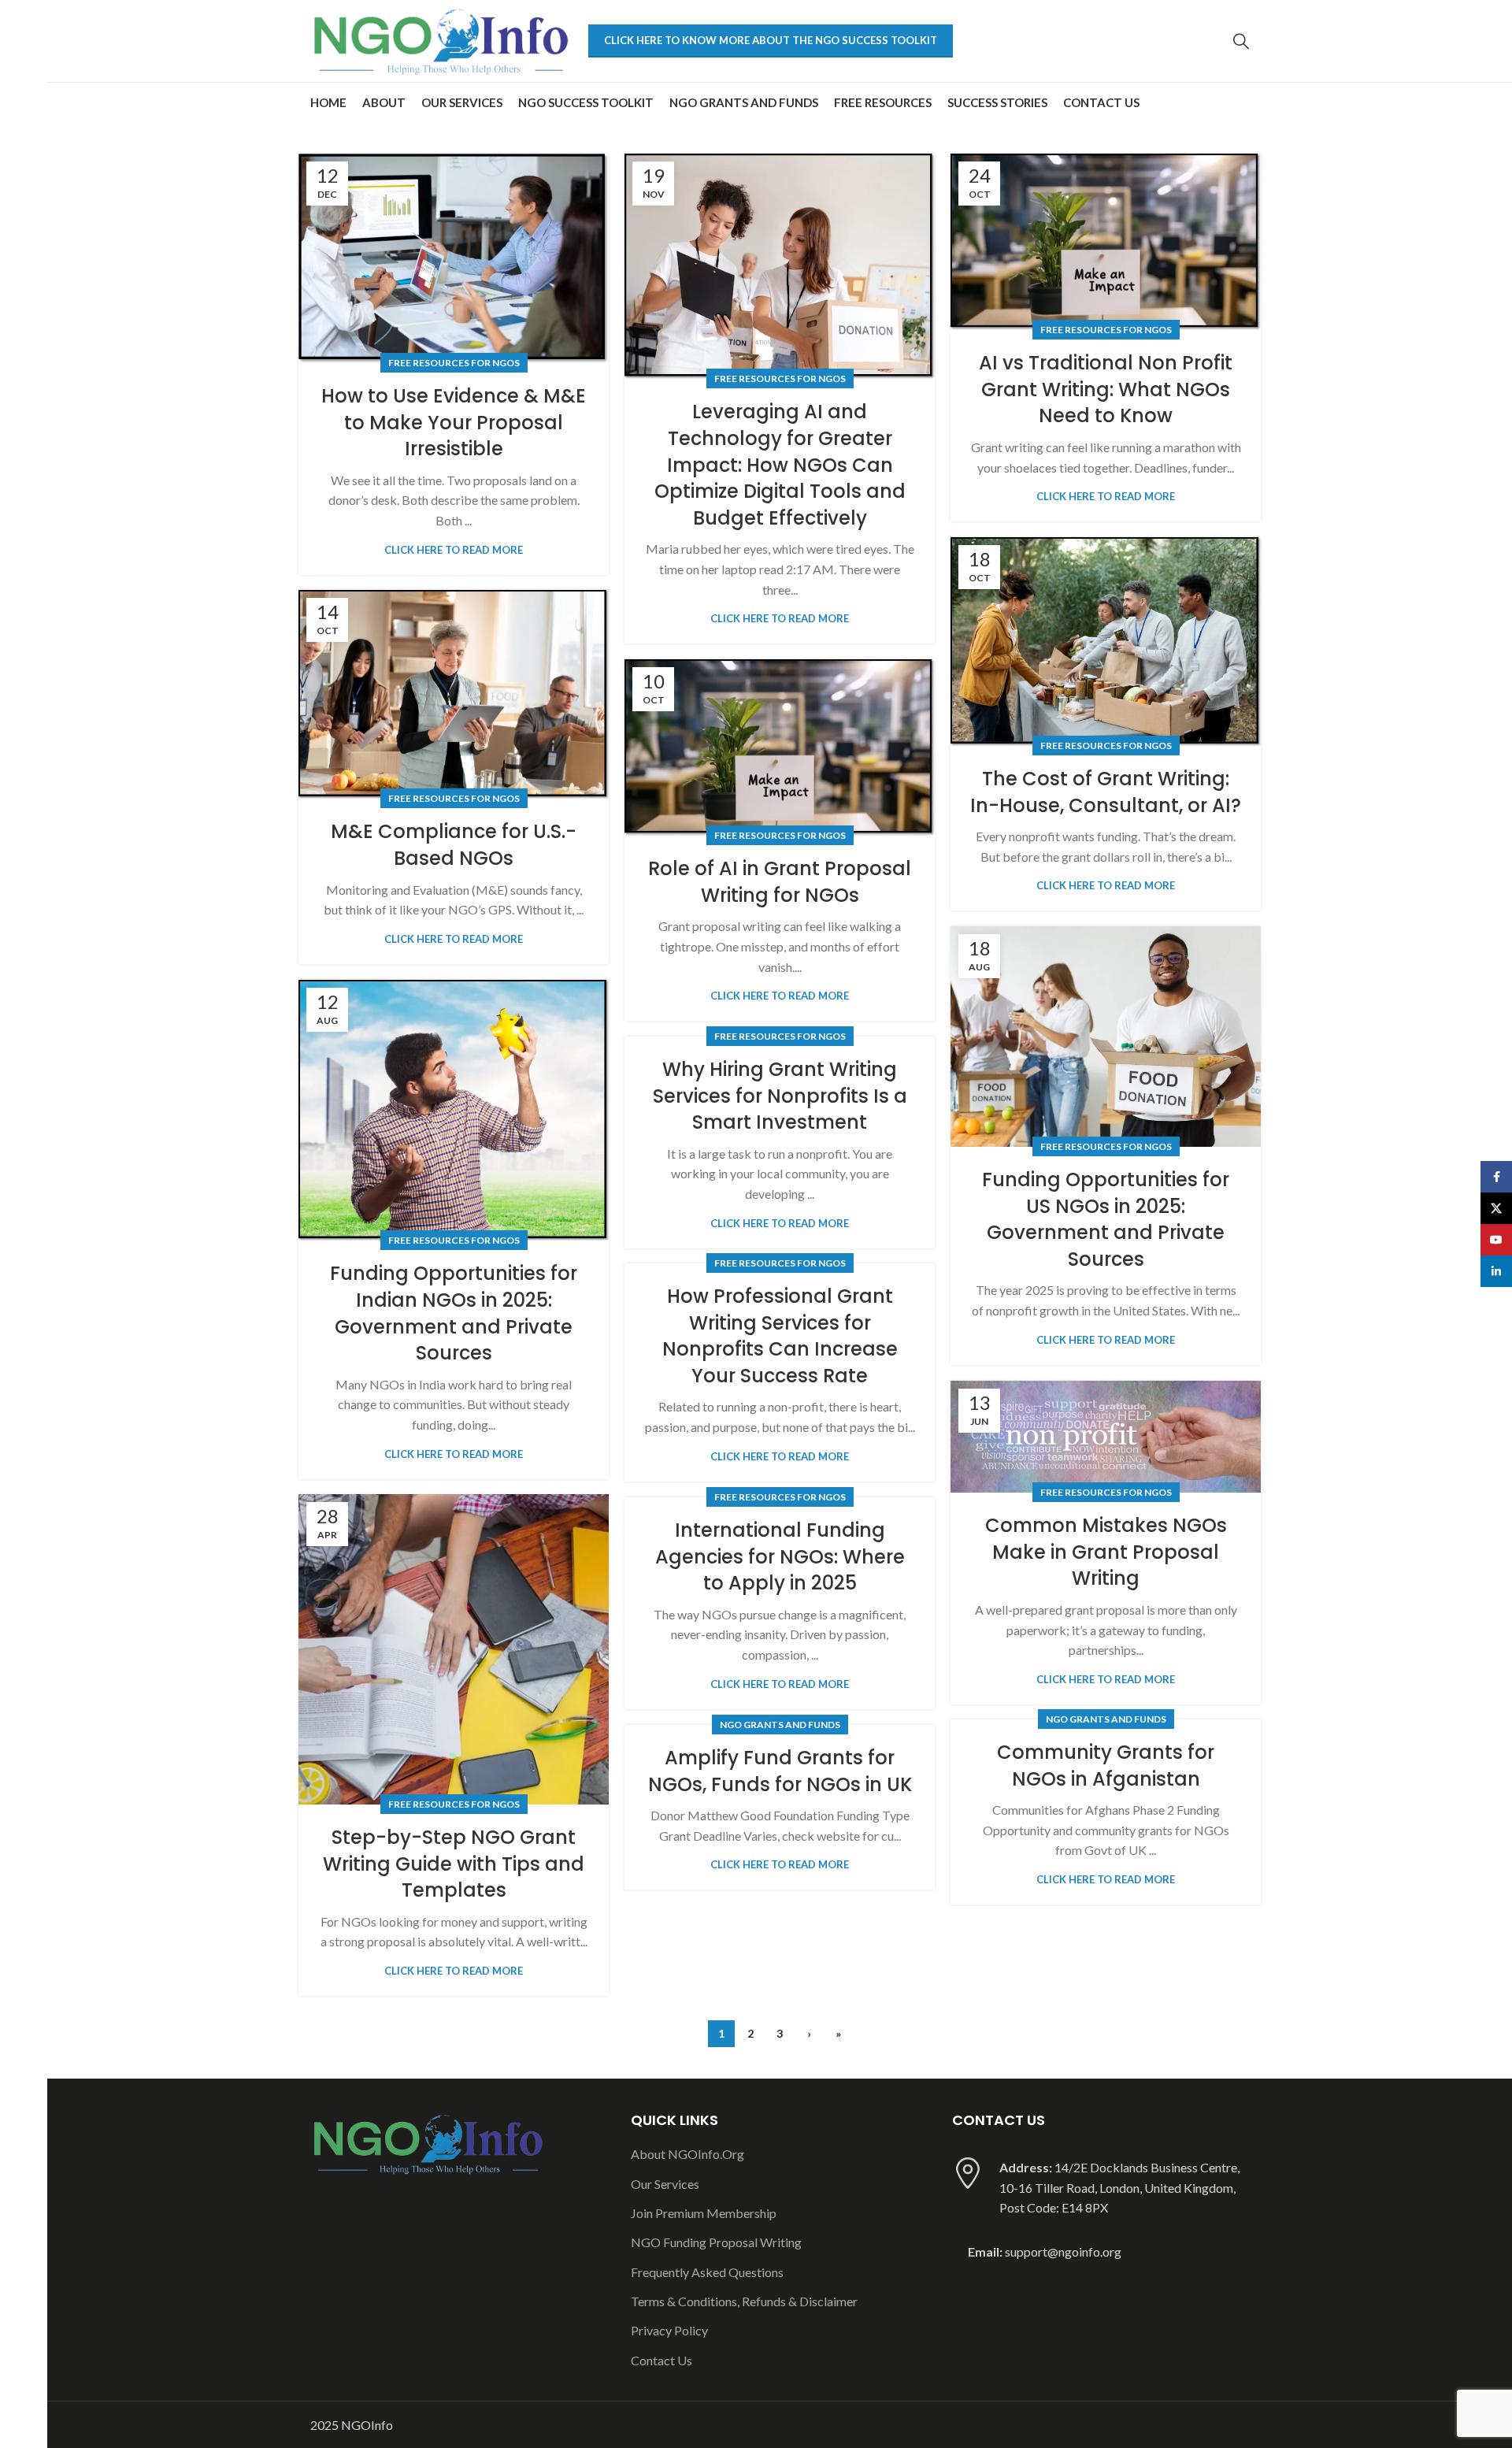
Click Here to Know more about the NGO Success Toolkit (771, 40)
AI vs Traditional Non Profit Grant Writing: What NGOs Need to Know (1106, 389)
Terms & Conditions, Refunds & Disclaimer (744, 2301)
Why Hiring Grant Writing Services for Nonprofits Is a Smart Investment (780, 1096)
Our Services (665, 2184)
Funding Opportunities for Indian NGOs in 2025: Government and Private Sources (454, 1313)
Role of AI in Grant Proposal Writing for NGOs (780, 882)
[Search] (1241, 41)
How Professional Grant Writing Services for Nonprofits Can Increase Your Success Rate (780, 1336)
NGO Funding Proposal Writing (716, 2242)
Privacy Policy (669, 2330)
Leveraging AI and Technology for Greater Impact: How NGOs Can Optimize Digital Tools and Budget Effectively (780, 464)
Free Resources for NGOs (454, 363)
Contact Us (661, 2360)
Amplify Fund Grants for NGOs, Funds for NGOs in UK (780, 1771)
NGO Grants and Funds (1106, 1719)
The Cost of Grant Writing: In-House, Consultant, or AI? (1106, 792)
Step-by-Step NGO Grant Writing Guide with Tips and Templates (454, 1864)
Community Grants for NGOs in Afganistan (1106, 1766)
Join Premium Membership (704, 2213)
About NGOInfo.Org (687, 2154)
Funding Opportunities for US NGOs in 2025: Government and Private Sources (1106, 1219)
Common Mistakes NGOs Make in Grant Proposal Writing (1106, 1552)
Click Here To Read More (454, 550)
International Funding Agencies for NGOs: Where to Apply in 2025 (780, 1556)
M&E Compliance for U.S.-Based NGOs (454, 845)
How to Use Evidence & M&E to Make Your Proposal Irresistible (454, 422)
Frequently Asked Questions (707, 2272)
